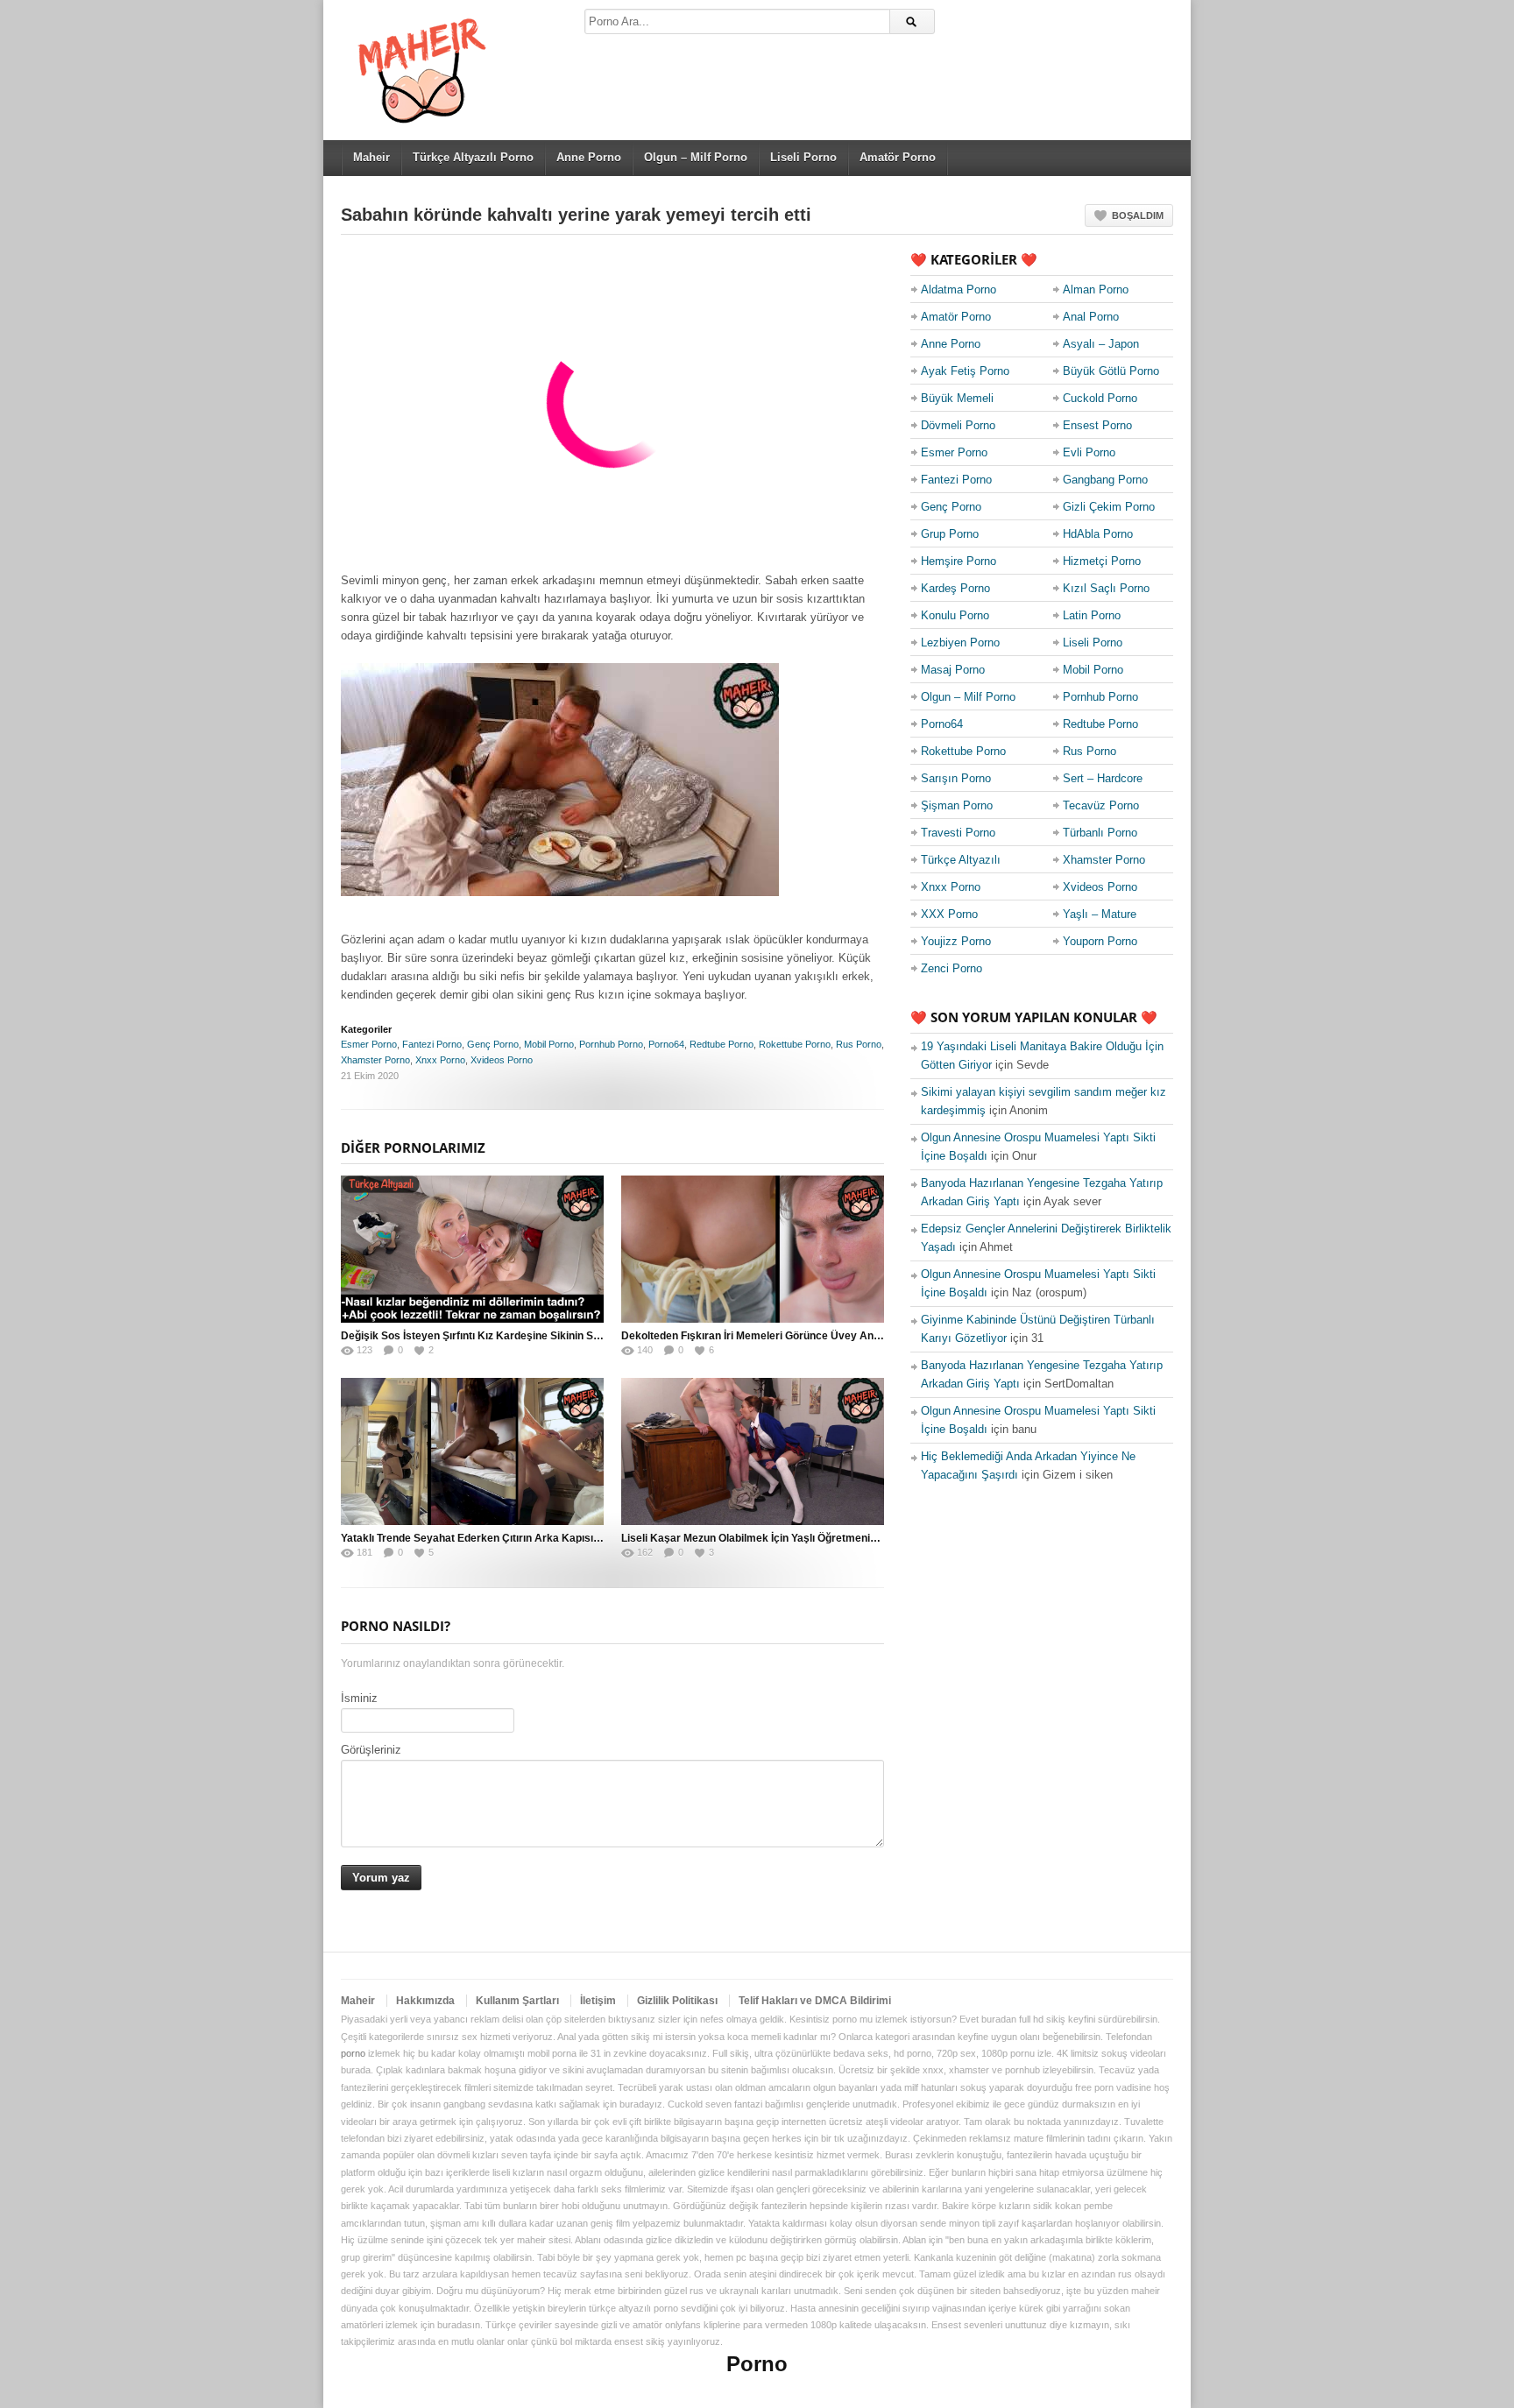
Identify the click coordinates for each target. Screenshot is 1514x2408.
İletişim (598, 2001)
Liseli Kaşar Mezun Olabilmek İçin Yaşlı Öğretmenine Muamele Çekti (790, 1538)
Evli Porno (1089, 452)
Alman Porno (1096, 290)
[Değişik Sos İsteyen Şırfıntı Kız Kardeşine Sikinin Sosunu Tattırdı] (472, 1249)
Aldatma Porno (959, 290)
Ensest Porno (1097, 425)
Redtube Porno (722, 1044)
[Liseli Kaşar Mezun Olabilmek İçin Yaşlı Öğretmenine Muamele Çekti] (753, 1451)
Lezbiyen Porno (960, 643)
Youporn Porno (1100, 941)
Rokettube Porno (795, 1044)
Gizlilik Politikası (677, 2001)
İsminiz (359, 1698)
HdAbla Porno (1098, 534)
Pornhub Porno (611, 1044)
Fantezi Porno (432, 1044)
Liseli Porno (803, 157)
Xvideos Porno (502, 1060)
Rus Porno (859, 1044)
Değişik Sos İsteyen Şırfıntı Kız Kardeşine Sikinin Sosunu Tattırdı (501, 1336)
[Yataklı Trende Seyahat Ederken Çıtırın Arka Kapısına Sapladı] (472, 1451)
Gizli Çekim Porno (1109, 507)
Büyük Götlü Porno (1111, 371)
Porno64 (666, 1044)
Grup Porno (950, 534)
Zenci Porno (952, 968)
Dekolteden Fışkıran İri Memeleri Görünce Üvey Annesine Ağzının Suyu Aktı (809, 1336)
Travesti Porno (958, 833)
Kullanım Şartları (517, 2001)
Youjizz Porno (956, 941)
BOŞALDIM (1138, 215)
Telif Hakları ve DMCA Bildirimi (815, 2001)
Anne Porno (589, 157)
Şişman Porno (957, 805)
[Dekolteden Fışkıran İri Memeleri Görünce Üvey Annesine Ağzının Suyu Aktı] (753, 1249)
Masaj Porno (953, 670)
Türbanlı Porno (1100, 833)
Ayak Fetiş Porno (965, 371)
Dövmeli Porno (958, 425)
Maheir (371, 157)
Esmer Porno (369, 1044)
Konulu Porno (955, 615)
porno (353, 2053)
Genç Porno (493, 1044)
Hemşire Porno (959, 561)
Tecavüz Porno (1101, 805)
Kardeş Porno (955, 588)
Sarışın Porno (956, 778)
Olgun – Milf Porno (696, 157)
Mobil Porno (549, 1044)
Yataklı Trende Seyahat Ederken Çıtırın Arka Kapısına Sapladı (493, 1538)
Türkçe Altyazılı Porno (473, 157)
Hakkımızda (425, 2001)
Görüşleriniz (371, 1750)
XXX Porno (949, 914)
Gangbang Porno (1105, 480)
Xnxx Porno (440, 1060)
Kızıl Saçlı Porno (1106, 588)
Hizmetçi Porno (1102, 561)
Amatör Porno (898, 157)
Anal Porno (1091, 317)
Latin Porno (1092, 615)
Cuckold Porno (1100, 398)
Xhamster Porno (375, 1060)
